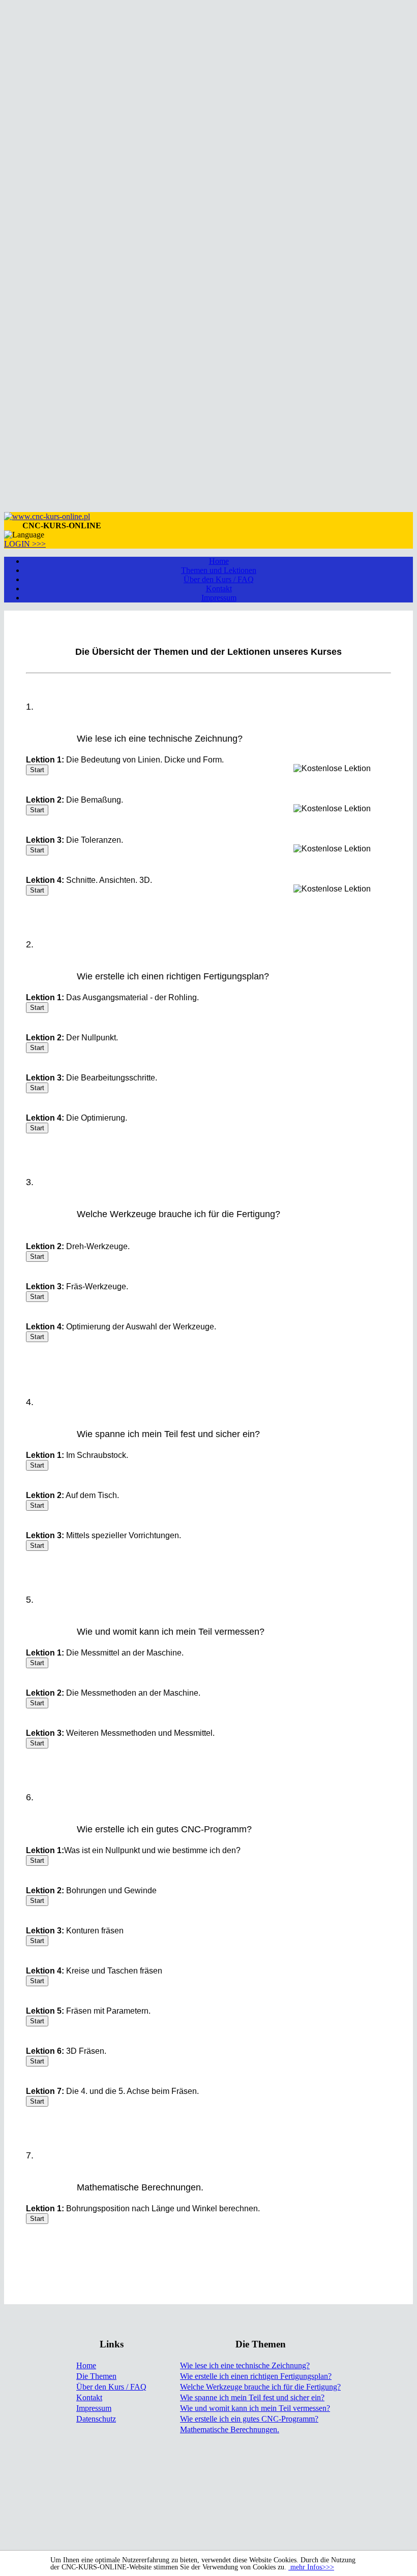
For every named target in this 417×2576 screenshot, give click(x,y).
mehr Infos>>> (311, 2567)
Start (37, 770)
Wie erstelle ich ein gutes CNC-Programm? (249, 2419)
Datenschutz (96, 2419)
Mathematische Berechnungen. (230, 2429)
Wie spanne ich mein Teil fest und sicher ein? (252, 2397)
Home (219, 561)
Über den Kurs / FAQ (219, 579)
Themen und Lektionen (219, 570)
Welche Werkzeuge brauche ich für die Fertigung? (260, 2387)
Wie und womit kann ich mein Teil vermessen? (255, 2408)
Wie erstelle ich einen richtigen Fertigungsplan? (256, 2376)
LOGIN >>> (25, 544)
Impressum (219, 598)
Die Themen (96, 2376)
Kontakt (219, 589)
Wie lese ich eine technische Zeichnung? (245, 2365)
